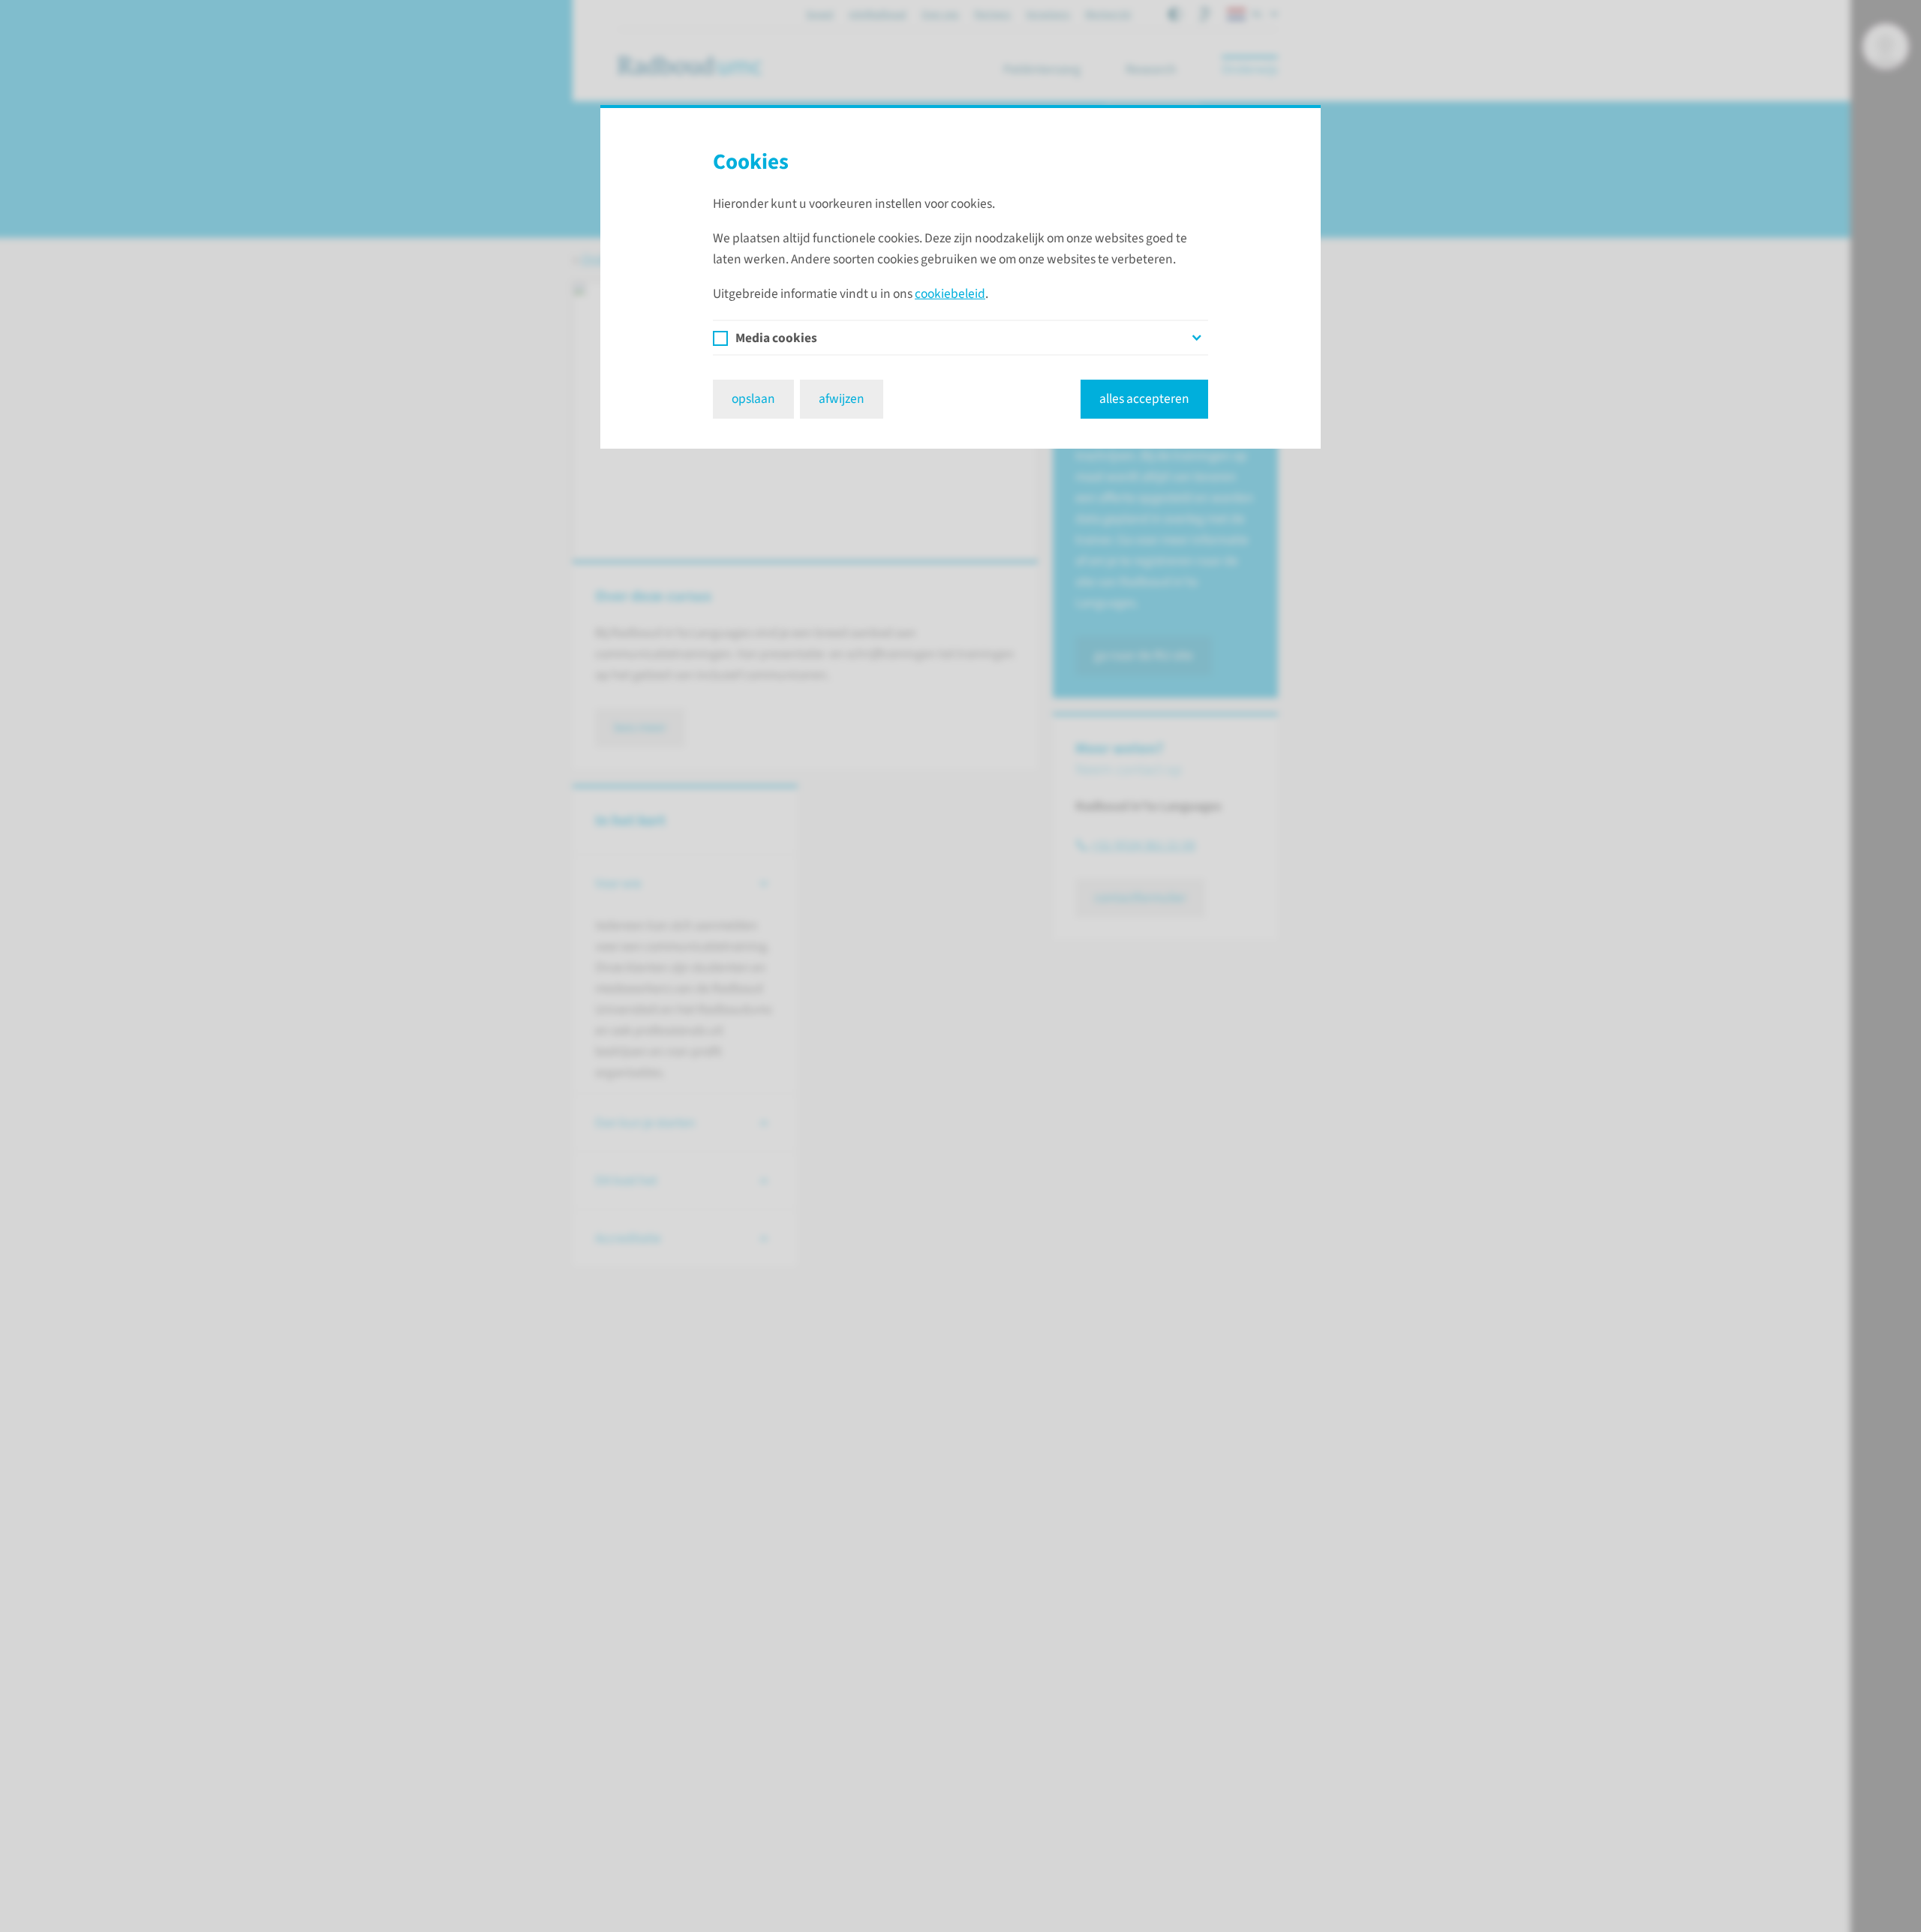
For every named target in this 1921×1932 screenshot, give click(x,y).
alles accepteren (1144, 399)
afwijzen (842, 399)
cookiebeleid (950, 294)
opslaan (753, 399)
